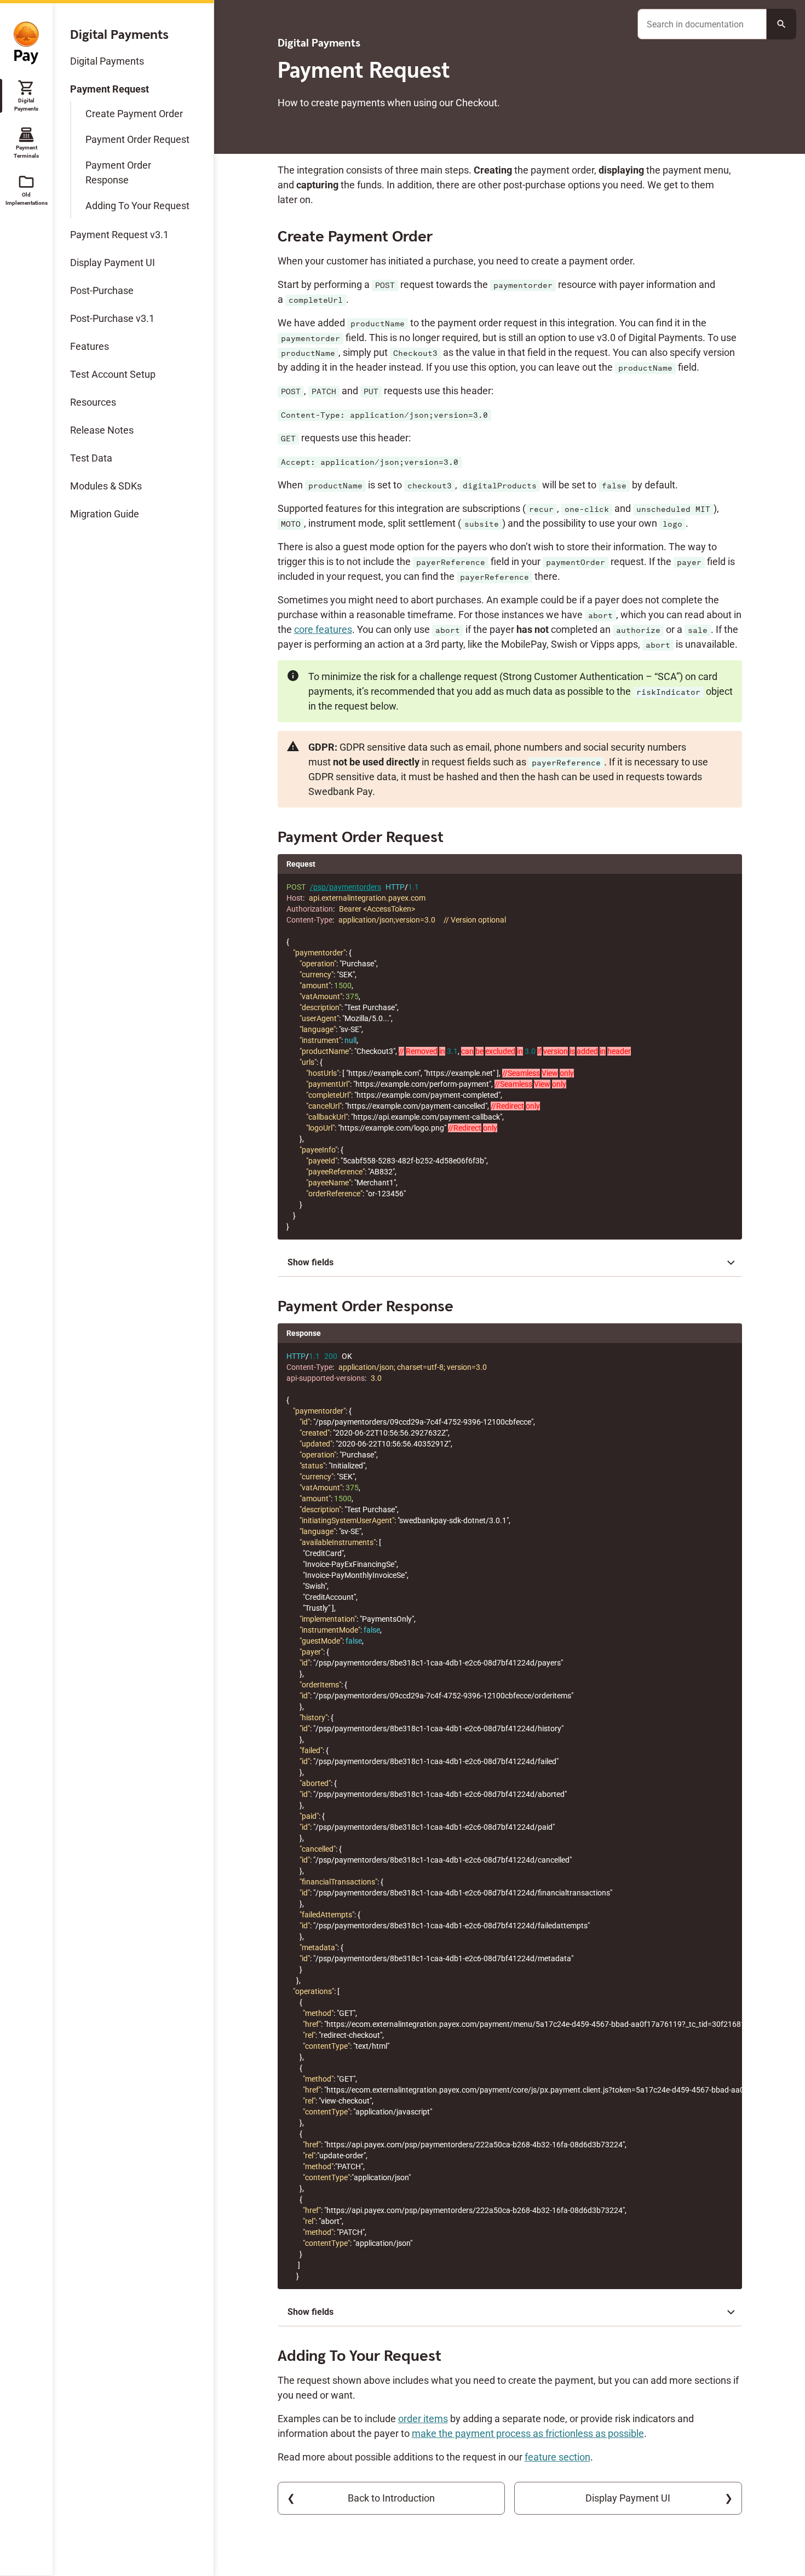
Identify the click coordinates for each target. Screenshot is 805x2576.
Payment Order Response (118, 172)
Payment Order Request (137, 139)
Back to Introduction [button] (391, 2498)
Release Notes (102, 430)
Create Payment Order (134, 114)
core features (323, 629)
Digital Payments (26, 95)
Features (90, 346)
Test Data (91, 458)
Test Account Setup (113, 374)
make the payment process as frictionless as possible (528, 2433)
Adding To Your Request (137, 206)
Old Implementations (26, 189)
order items (423, 2419)
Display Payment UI (113, 263)
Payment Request (110, 89)
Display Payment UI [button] (628, 2498)
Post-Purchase (102, 290)
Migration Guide (105, 514)
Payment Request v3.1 (119, 235)
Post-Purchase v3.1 (112, 318)
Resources (93, 402)
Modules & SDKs (106, 486)
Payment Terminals (26, 142)
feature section (557, 2457)
